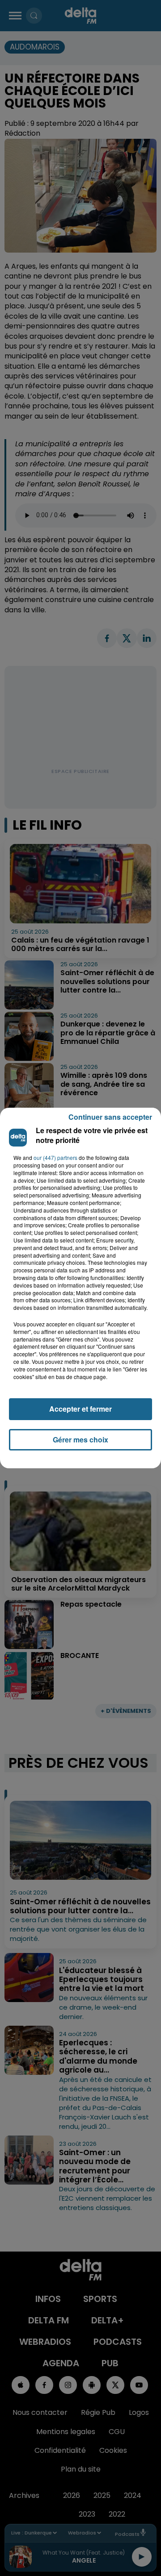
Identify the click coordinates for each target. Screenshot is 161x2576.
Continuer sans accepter (110, 1117)
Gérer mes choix (80, 1440)
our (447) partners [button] (55, 1158)
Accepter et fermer (80, 1409)
